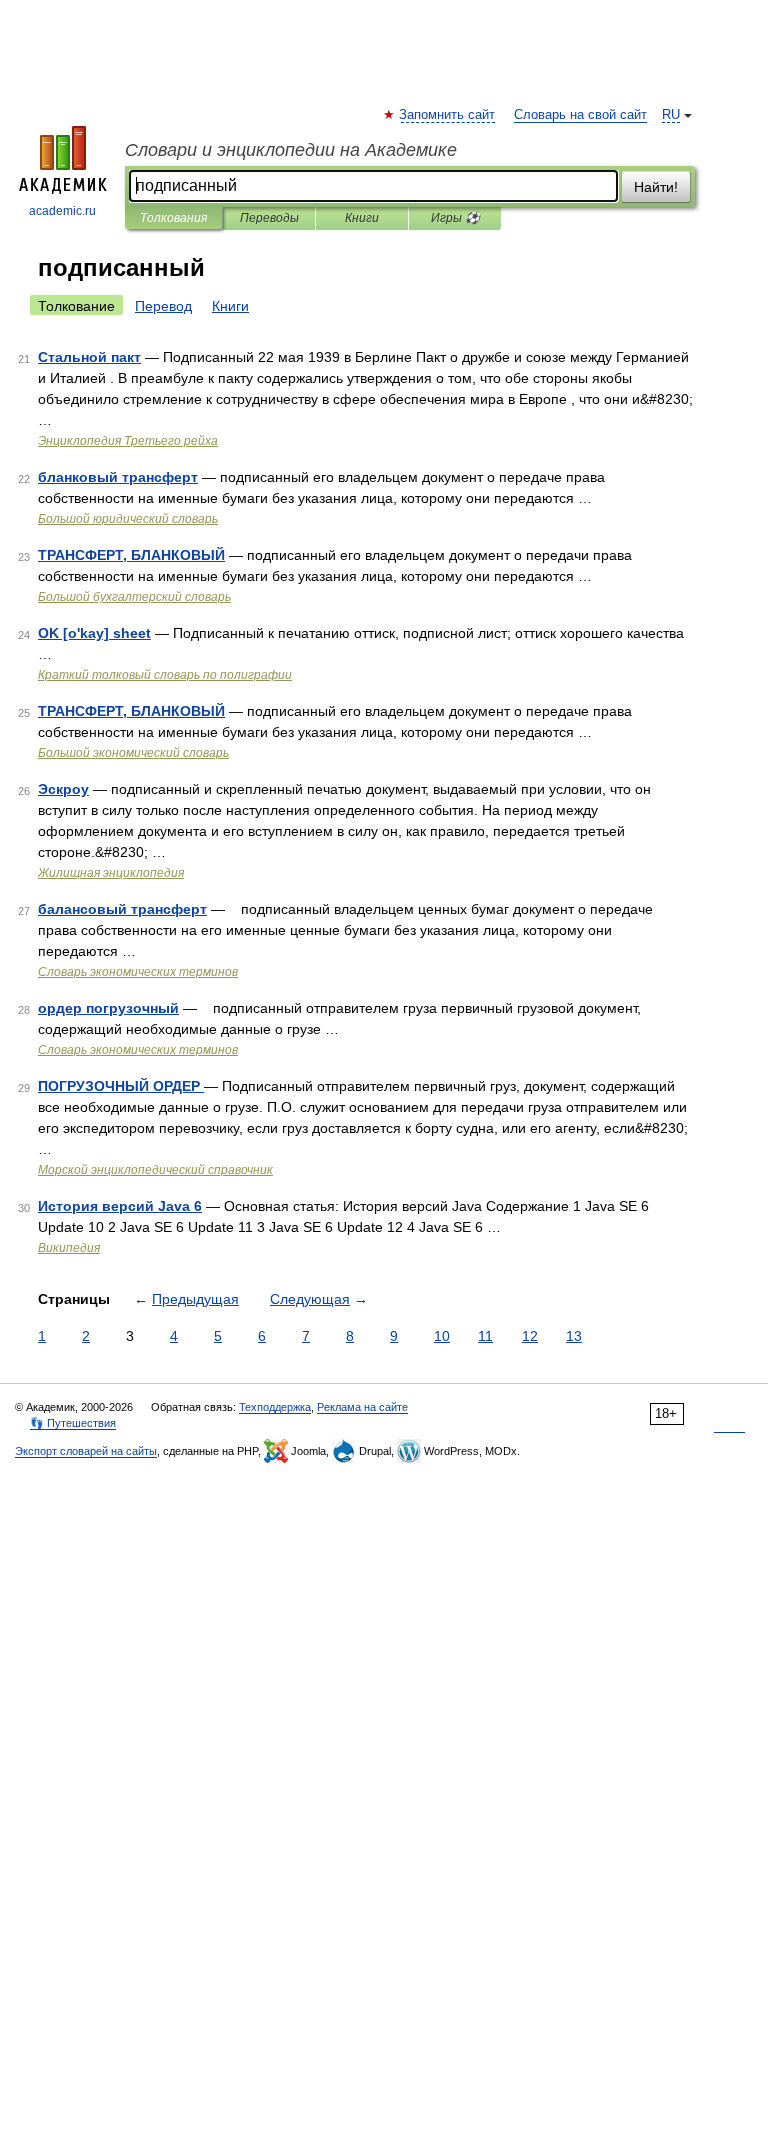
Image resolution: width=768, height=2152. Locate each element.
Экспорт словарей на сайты (86, 1451)
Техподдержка (275, 1407)
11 (485, 1336)
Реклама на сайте (362, 1407)
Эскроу (63, 789)
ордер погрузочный (108, 1008)
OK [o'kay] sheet (94, 633)
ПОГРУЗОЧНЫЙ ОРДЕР (121, 1086)
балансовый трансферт (122, 909)
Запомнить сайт (448, 115)
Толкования (173, 218)
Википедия (69, 1248)
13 (574, 1336)
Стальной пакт (89, 357)
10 (442, 1336)
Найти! (656, 187)
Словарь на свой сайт (580, 115)
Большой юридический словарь (128, 519)
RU (671, 115)
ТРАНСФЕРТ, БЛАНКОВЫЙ (131, 555)
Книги (362, 218)
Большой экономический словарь (133, 753)
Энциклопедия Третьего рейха (128, 441)
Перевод (163, 306)
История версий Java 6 (120, 1206)
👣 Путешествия (73, 1423)
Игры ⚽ (455, 218)
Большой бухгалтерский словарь (134, 597)
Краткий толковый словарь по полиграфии (165, 675)
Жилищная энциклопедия (111, 873)
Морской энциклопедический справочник (155, 1170)
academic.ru (62, 211)
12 (530, 1336)
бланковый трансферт (118, 477)
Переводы (269, 218)
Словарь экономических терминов (138, 972)
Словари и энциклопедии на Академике (291, 150)
